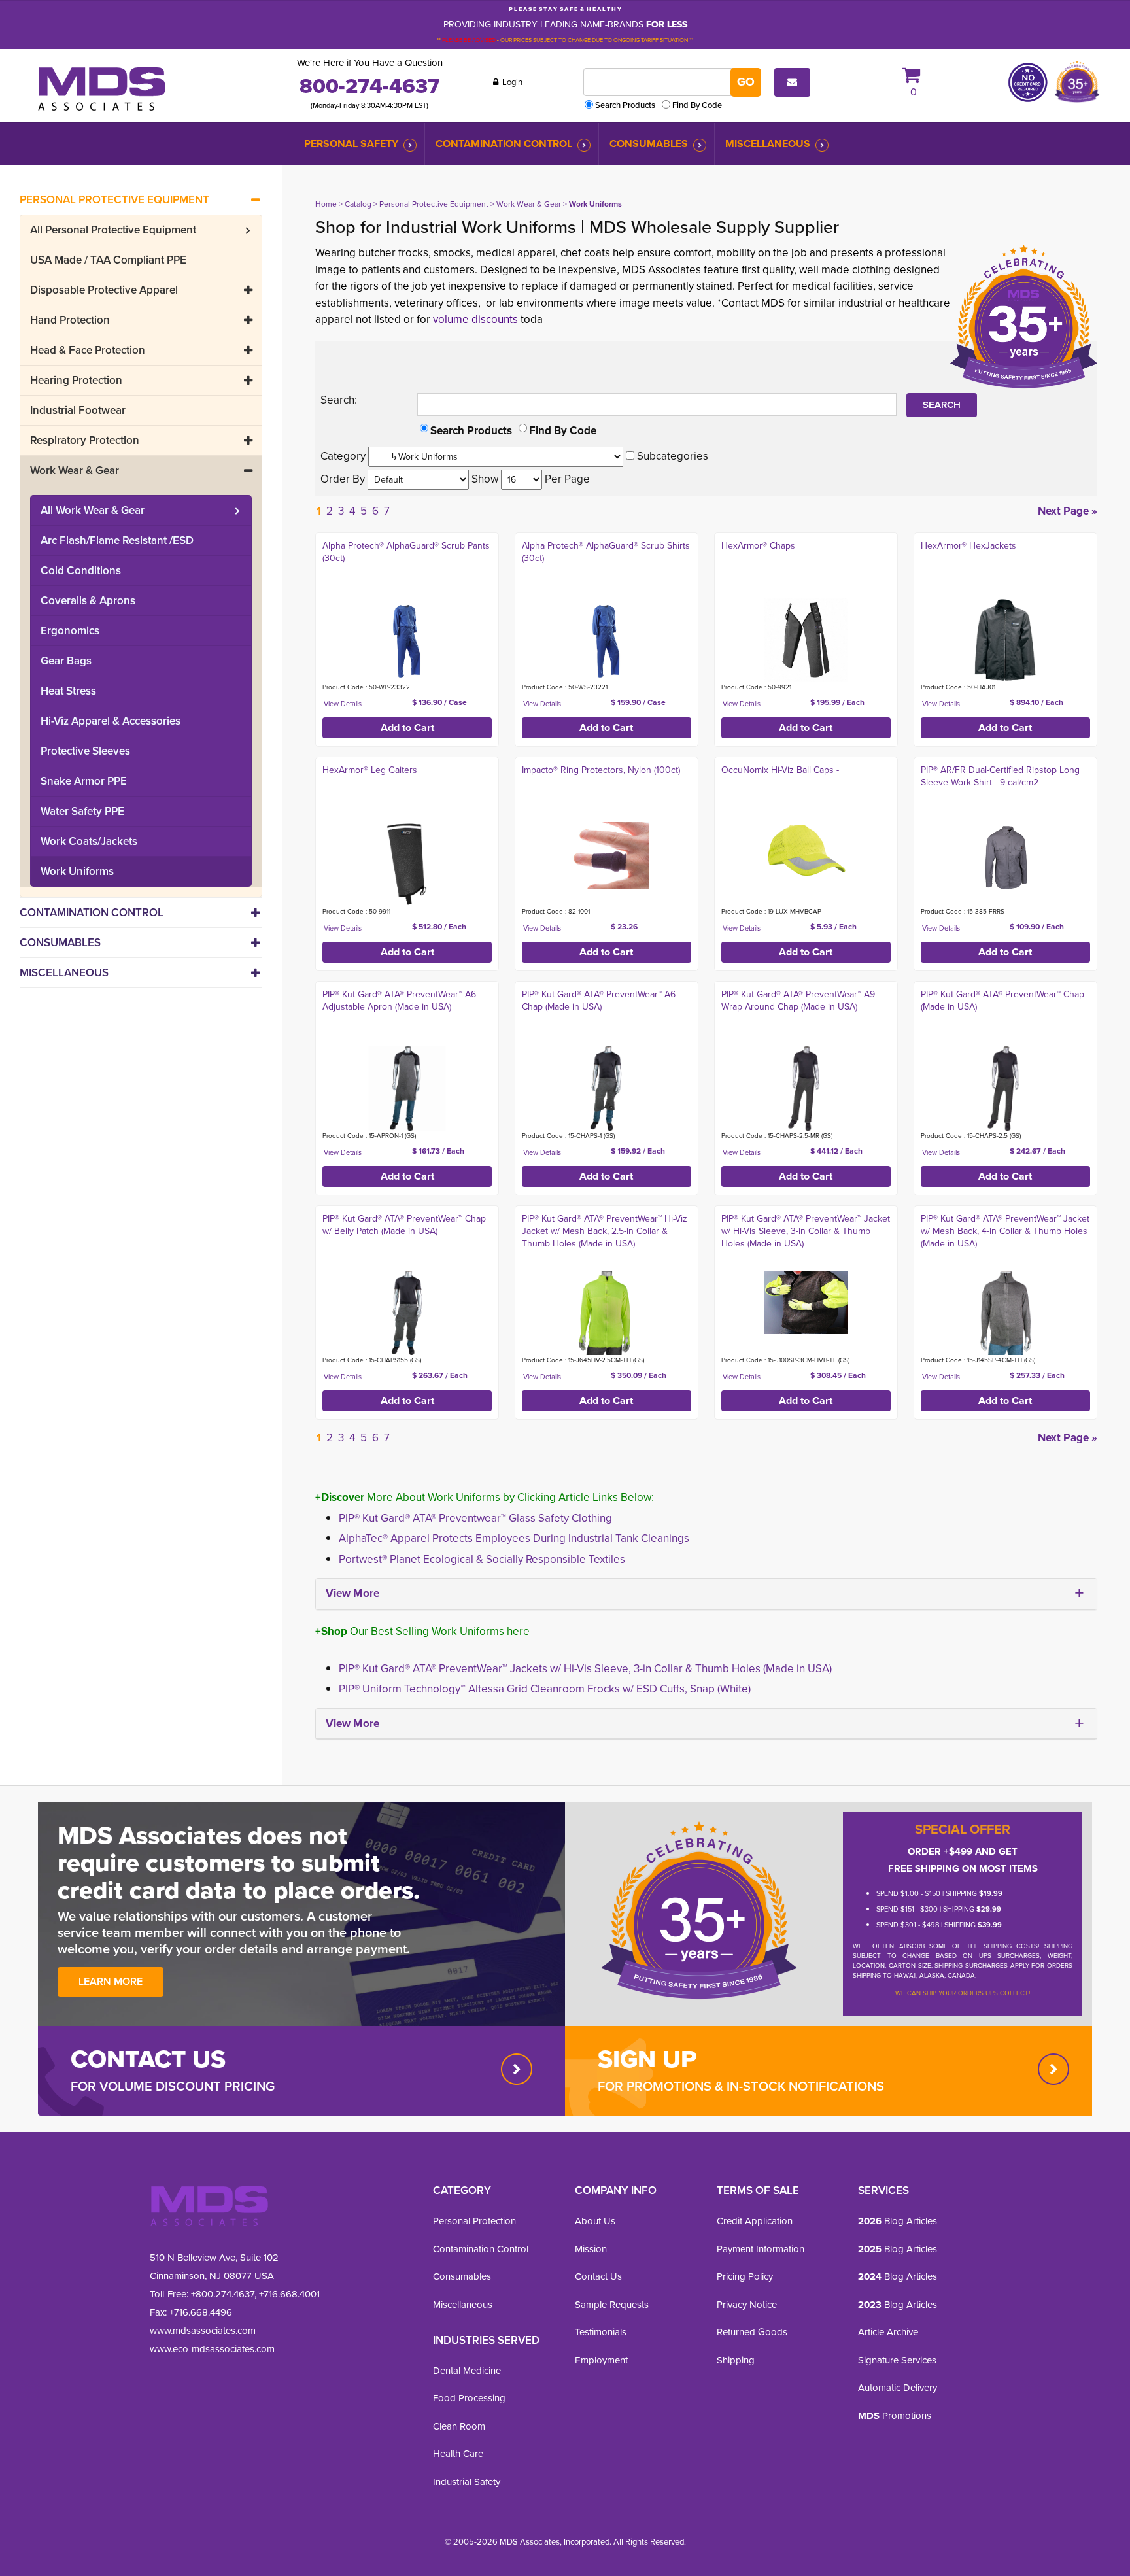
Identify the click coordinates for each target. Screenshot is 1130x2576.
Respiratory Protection (85, 440)
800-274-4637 (369, 86)
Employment (601, 2360)
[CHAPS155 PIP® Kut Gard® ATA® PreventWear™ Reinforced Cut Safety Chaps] (407, 1313)
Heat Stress (68, 691)
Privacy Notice (747, 2305)
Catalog (358, 204)
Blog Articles (898, 2221)
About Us (595, 2221)
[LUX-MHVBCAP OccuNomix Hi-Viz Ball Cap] (806, 851)
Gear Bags (66, 661)
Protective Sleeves (85, 751)
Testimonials (601, 2332)
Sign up (647, 2059)
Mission (591, 2249)
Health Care (458, 2454)
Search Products (625, 105)
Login (511, 82)
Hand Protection (70, 320)
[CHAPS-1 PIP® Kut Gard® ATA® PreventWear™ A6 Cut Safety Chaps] (607, 1089)
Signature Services (897, 2360)
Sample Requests (612, 2305)
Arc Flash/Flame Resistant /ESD (117, 541)
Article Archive (888, 2332)
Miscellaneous (768, 144)
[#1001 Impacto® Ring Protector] (607, 856)
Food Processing (469, 2398)
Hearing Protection (76, 380)
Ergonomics (70, 631)
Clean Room (459, 2426)
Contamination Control (504, 144)
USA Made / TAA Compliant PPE (108, 260)
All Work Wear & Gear (93, 510)
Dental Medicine (467, 2371)
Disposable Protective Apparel (104, 290)
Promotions (895, 2416)
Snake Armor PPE (84, 781)
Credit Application (755, 2221)
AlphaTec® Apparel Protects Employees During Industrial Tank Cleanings (514, 1538)
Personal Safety (351, 144)
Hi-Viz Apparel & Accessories (111, 721)
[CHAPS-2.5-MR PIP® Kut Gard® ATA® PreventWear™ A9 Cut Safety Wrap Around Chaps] (806, 1089)
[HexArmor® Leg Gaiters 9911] (407, 864)
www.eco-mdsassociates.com (212, 2349)
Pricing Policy (745, 2276)
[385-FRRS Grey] (1005, 856)
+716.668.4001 (289, 2294)
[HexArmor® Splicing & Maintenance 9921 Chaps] (806, 640)
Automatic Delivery (898, 2388)
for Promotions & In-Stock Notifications (741, 2086)
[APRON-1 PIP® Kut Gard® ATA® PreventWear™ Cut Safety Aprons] (407, 1089)
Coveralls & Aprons (88, 601)
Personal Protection (474, 2221)
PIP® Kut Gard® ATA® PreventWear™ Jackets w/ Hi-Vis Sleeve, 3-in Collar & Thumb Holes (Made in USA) (585, 1669)
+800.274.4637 (221, 2294)
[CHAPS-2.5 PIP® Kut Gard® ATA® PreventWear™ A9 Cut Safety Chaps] (1005, 1089)
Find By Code (697, 105)
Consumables (649, 144)
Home (326, 204)
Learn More (111, 1981)
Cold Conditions (81, 571)
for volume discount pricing (173, 2086)
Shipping (736, 2360)
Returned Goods (752, 2332)
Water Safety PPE (82, 811)
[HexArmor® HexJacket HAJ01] (1005, 640)
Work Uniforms (77, 871)
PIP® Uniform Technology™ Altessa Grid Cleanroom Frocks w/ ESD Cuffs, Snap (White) (545, 1689)
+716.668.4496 (201, 2312)
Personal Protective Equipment (114, 200)
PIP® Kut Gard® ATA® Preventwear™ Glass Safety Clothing (475, 1518)
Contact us (148, 2059)
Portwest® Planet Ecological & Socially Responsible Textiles (482, 1559)
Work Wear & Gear (75, 471)
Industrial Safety (467, 2482)
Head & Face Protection (88, 350)
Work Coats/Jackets (89, 841)
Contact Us (598, 2276)
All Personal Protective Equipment (113, 230)
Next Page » (1068, 511)
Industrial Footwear (78, 410)
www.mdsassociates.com (203, 2331)
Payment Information (761, 2249)
